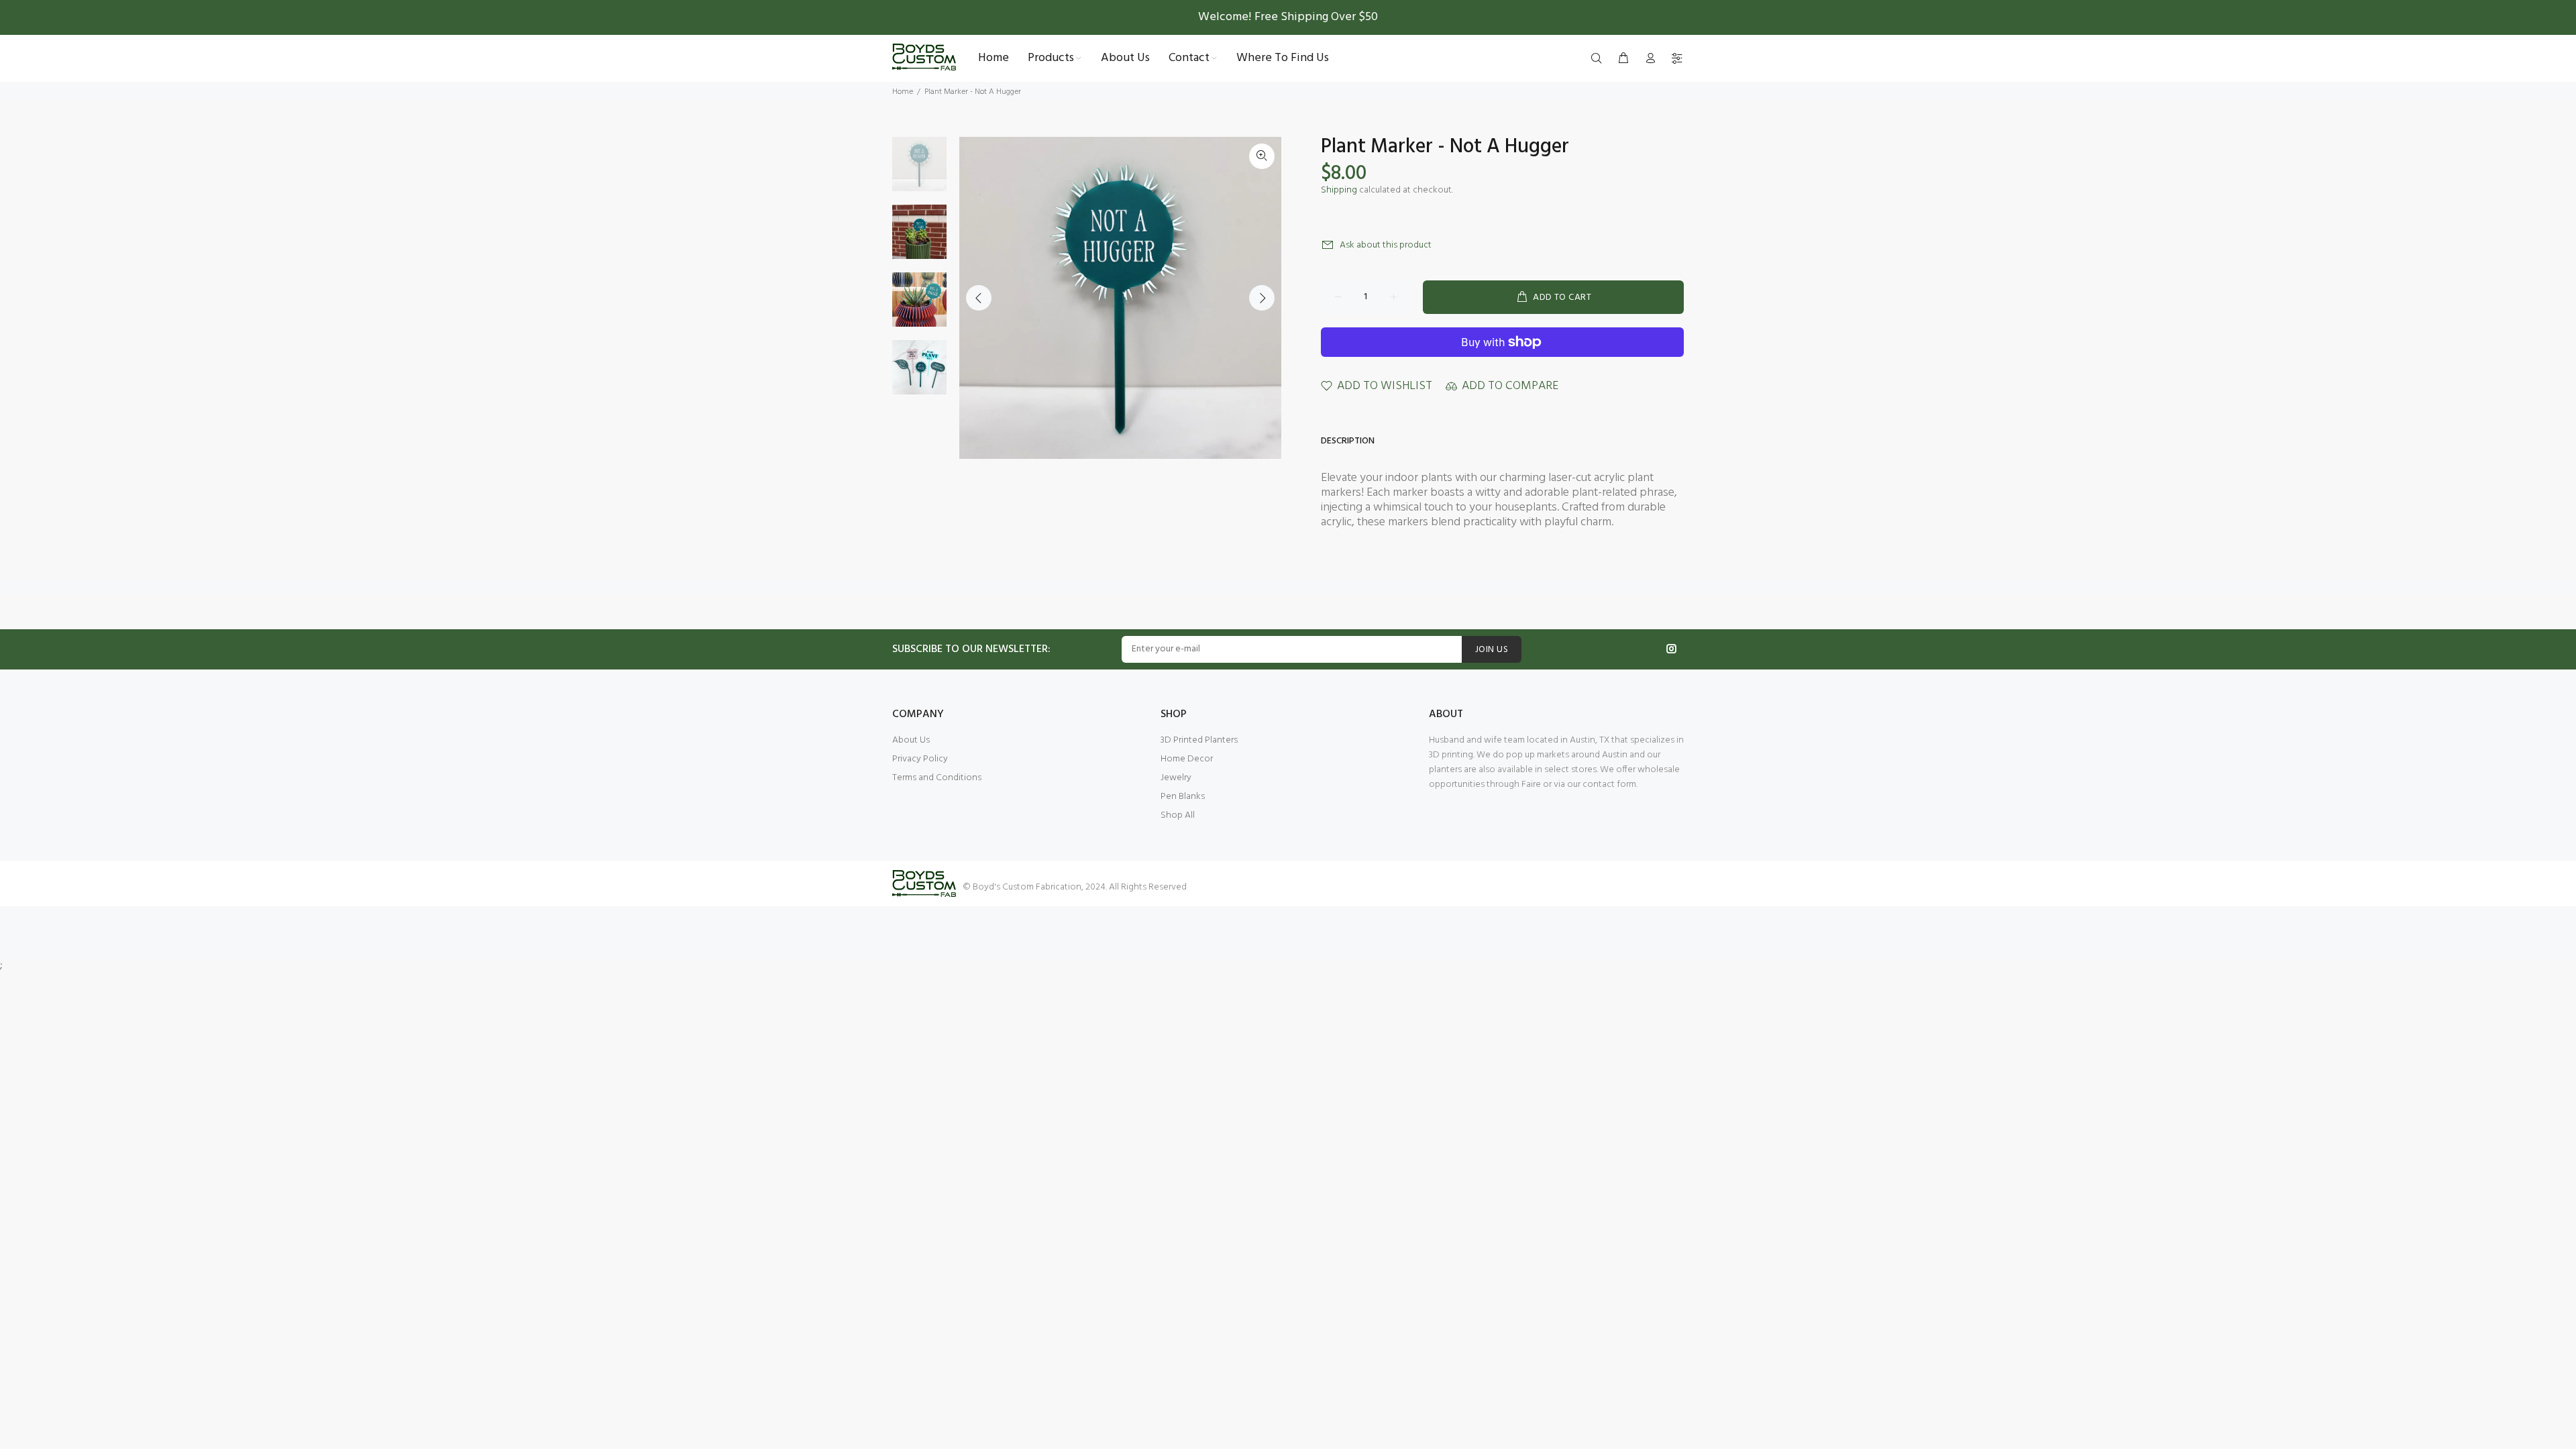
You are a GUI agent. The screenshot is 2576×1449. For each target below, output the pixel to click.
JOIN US (1492, 650)
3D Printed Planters (1199, 740)
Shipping (1339, 190)
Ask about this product (1386, 245)
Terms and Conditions (937, 778)
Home (903, 92)
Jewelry (1176, 778)
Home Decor (1187, 759)
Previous (979, 298)
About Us (911, 740)
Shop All (1178, 815)
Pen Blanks (1183, 797)
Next (1262, 298)
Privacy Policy (920, 759)
